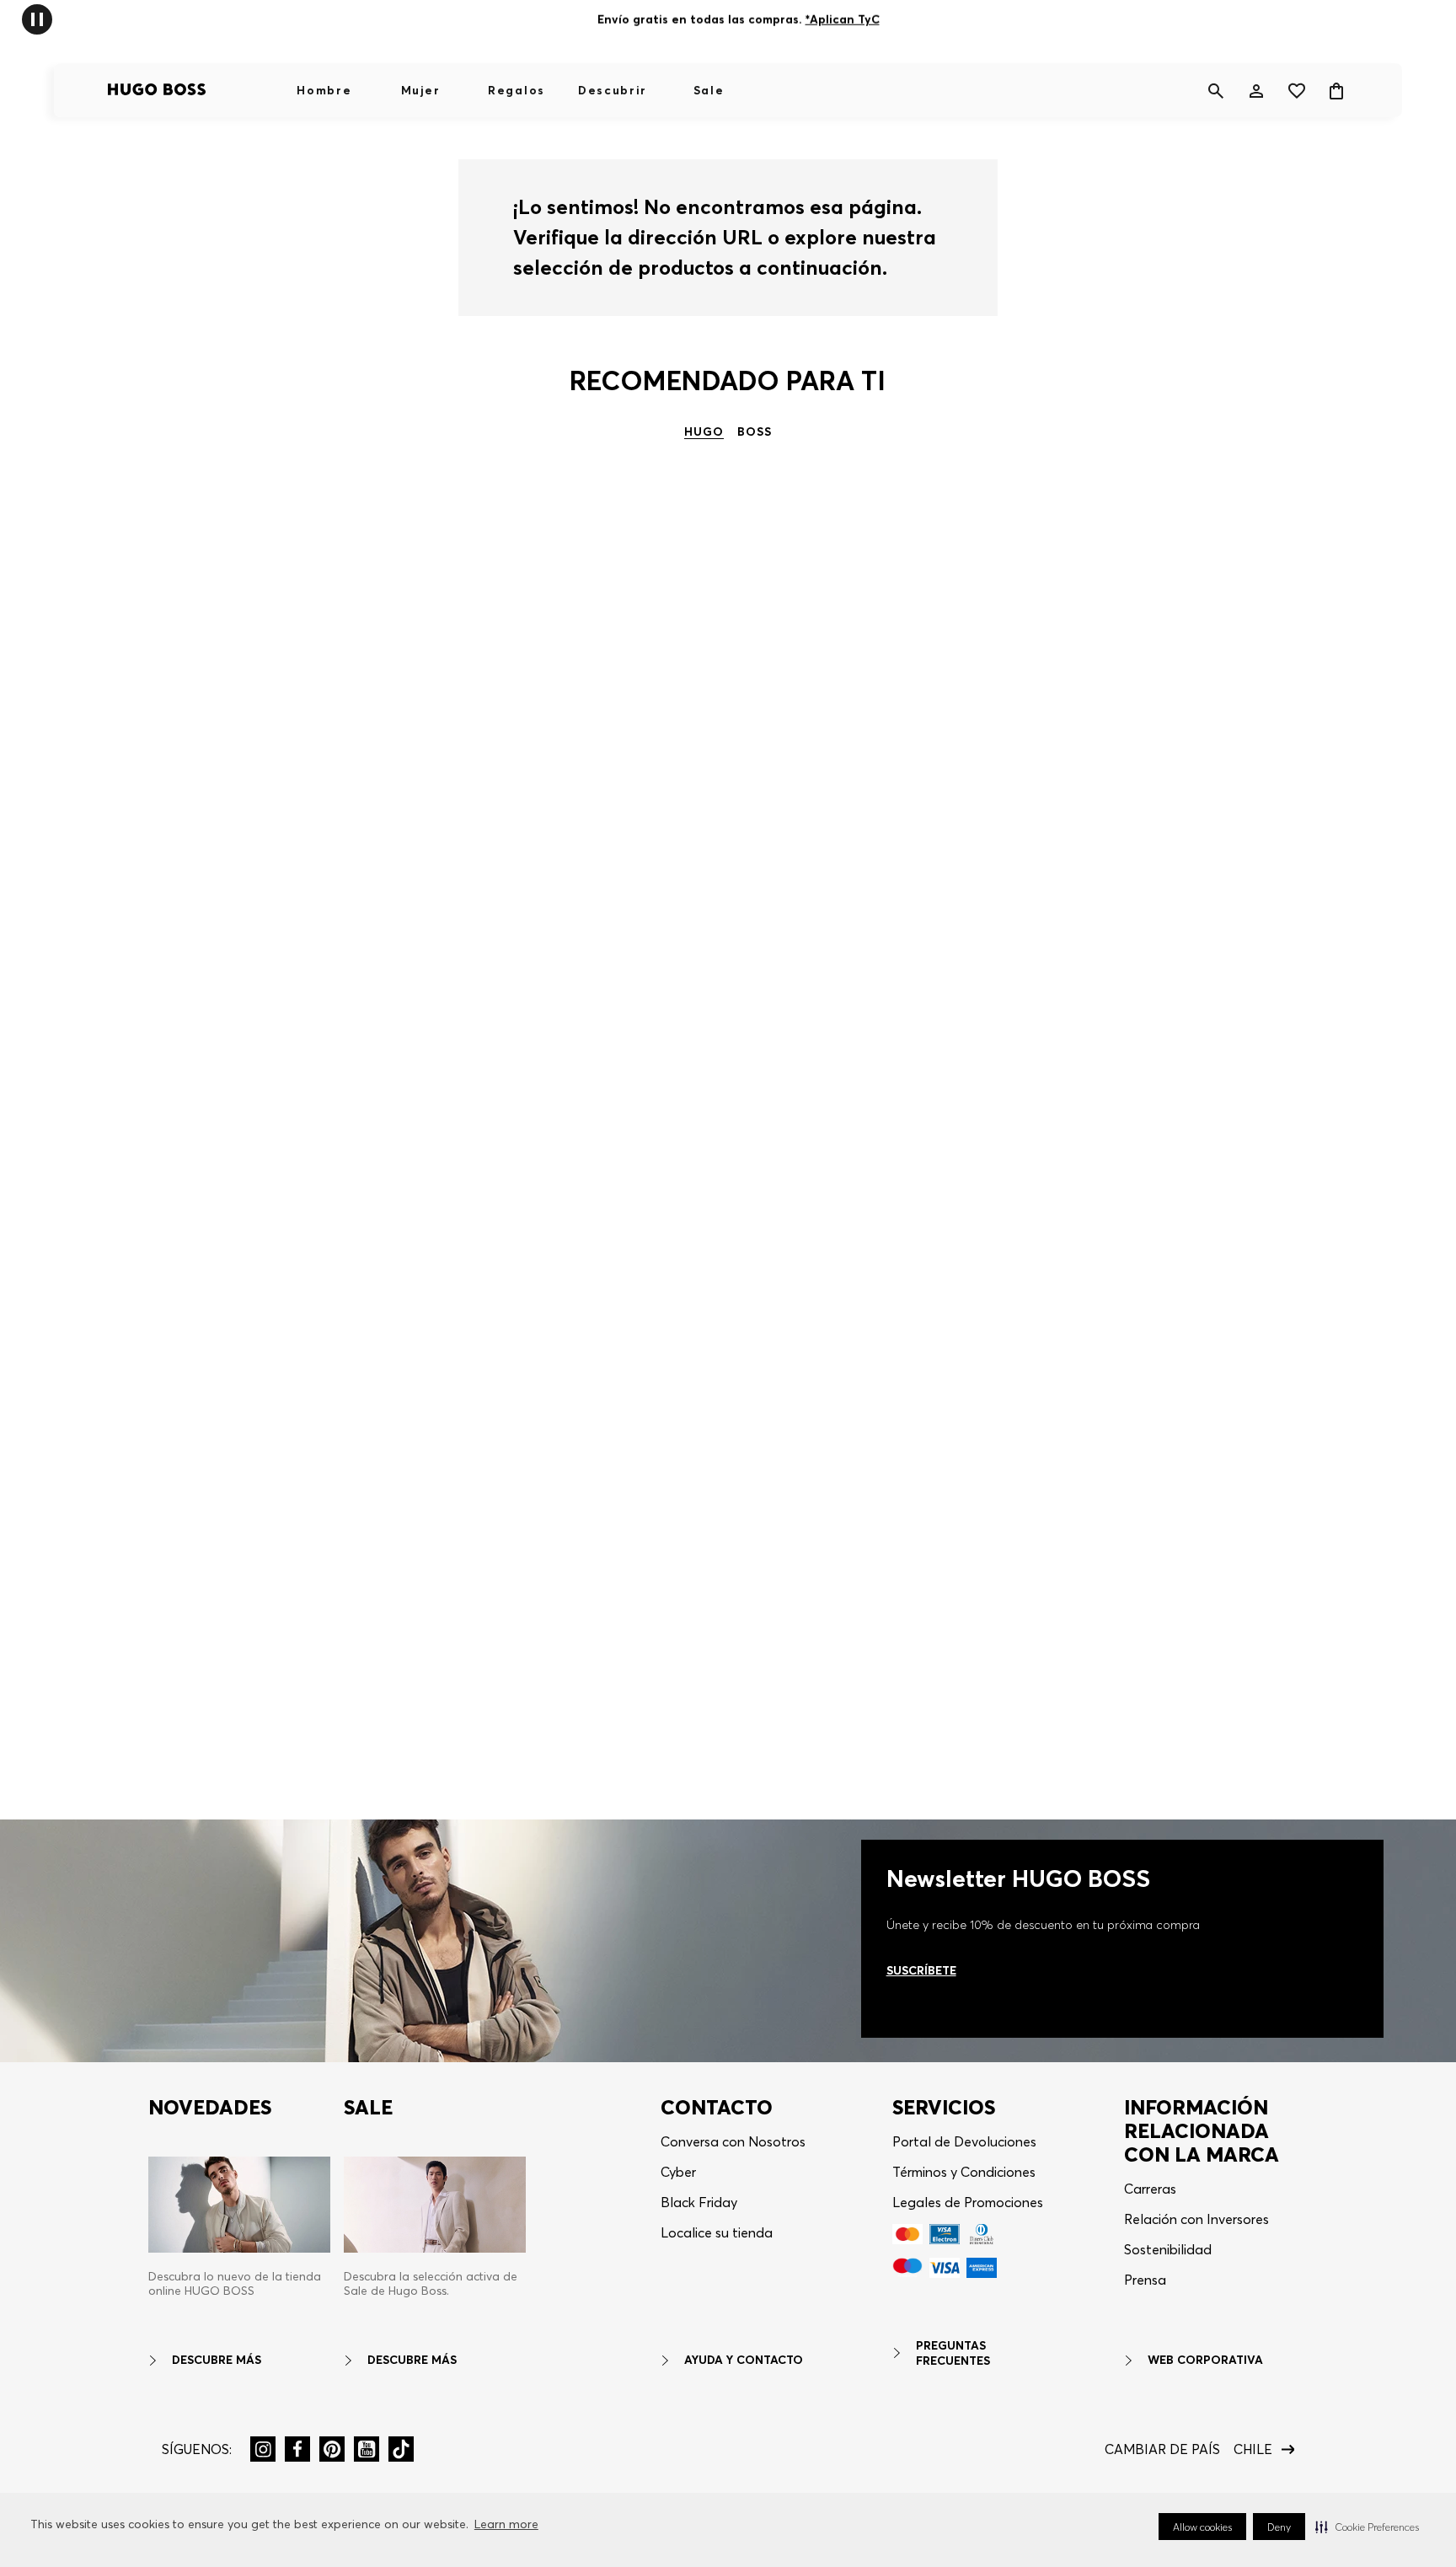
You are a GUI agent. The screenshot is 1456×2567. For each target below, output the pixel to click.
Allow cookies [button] (1202, 2527)
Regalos (517, 90)
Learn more (506, 2524)
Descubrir (613, 90)
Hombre (324, 90)
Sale (709, 90)
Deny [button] (1279, 2527)
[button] (1367, 2527)
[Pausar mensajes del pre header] (37, 18)
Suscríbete (921, 1970)
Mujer (420, 90)
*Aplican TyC (842, 19)
